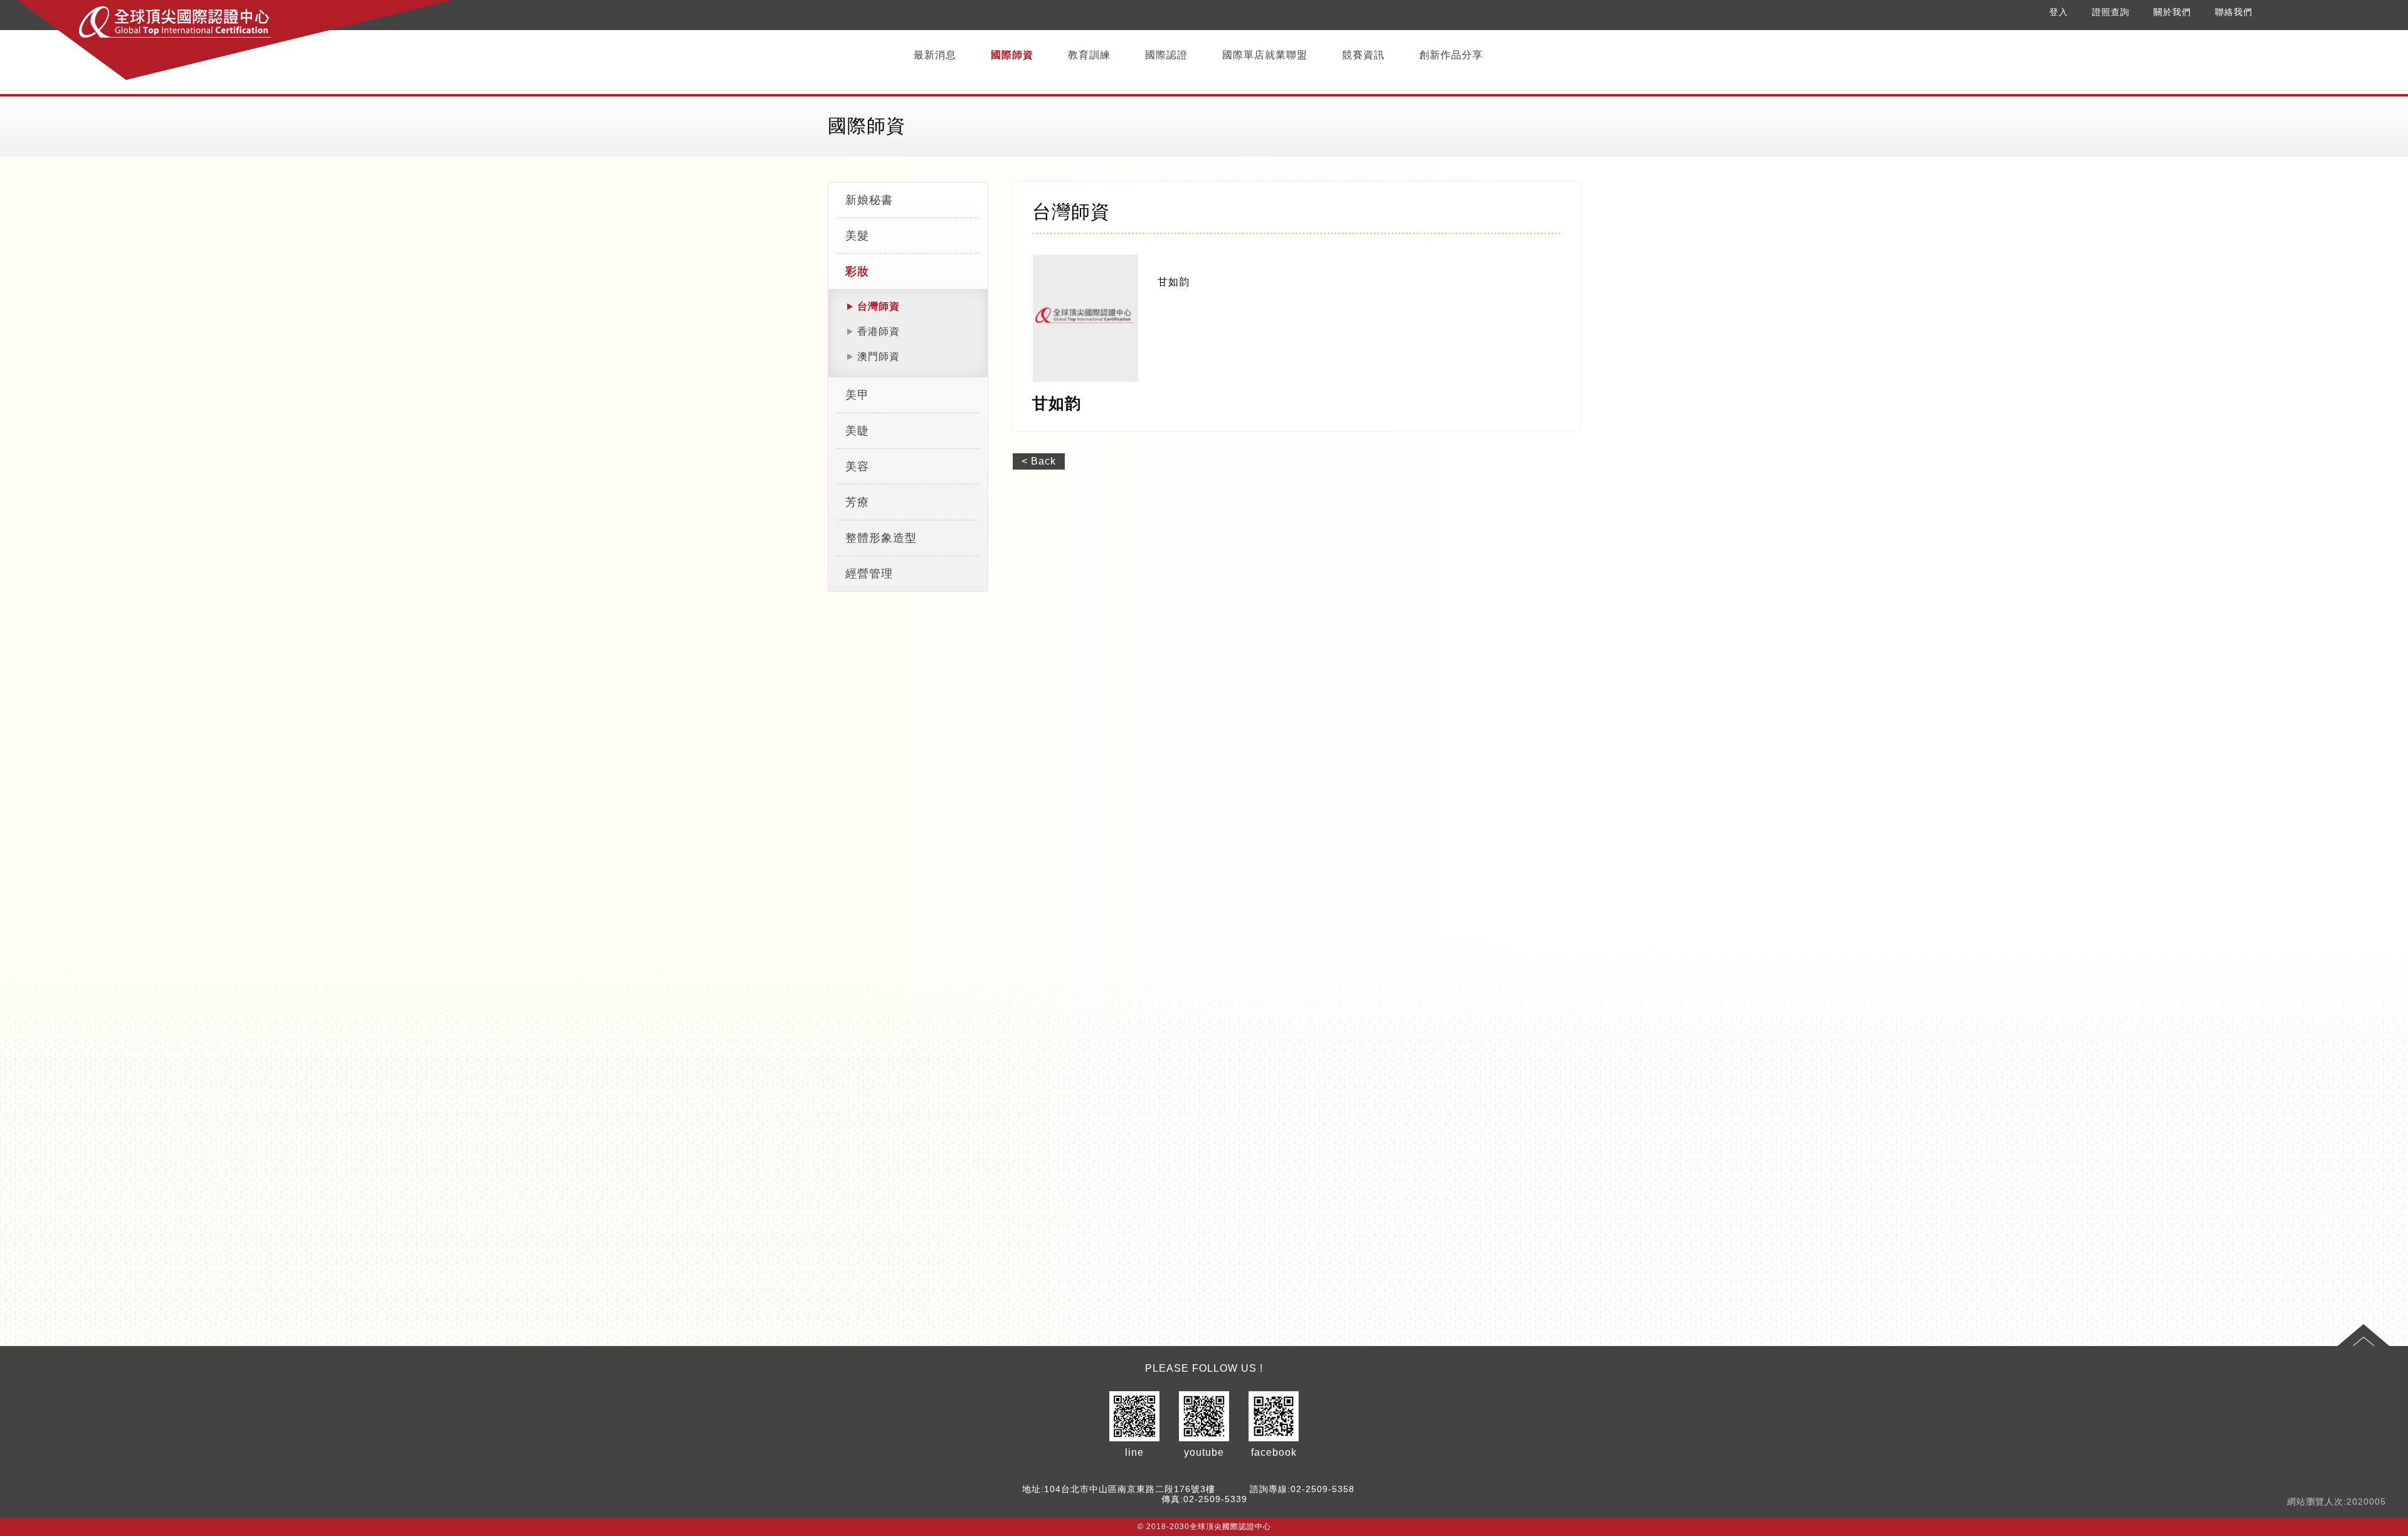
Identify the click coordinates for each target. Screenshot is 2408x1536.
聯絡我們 (2234, 12)
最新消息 (935, 55)
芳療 (857, 502)
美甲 (857, 395)
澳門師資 (879, 356)
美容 (857, 466)
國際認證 (1166, 55)
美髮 (857, 236)
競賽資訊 (1363, 55)
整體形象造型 (881, 538)
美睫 (857, 431)
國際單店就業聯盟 (1265, 55)
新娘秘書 (869, 200)
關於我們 (2172, 12)
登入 (2059, 12)
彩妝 (857, 271)
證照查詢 (2111, 12)
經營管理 (869, 574)
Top (2363, 1335)
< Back (1039, 461)
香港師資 (879, 331)
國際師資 (1012, 55)
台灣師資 (879, 306)
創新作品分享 (1451, 55)
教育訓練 (1089, 55)
